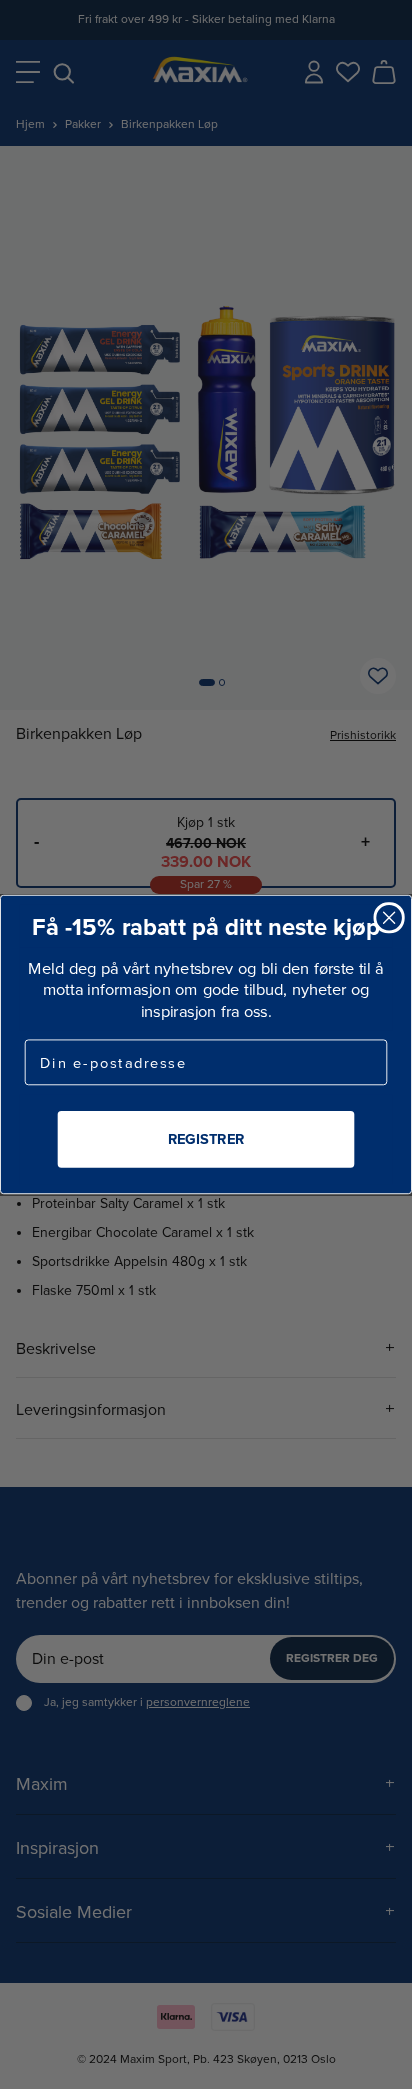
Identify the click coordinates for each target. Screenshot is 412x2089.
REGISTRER (206, 1138)
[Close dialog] (388, 917)
